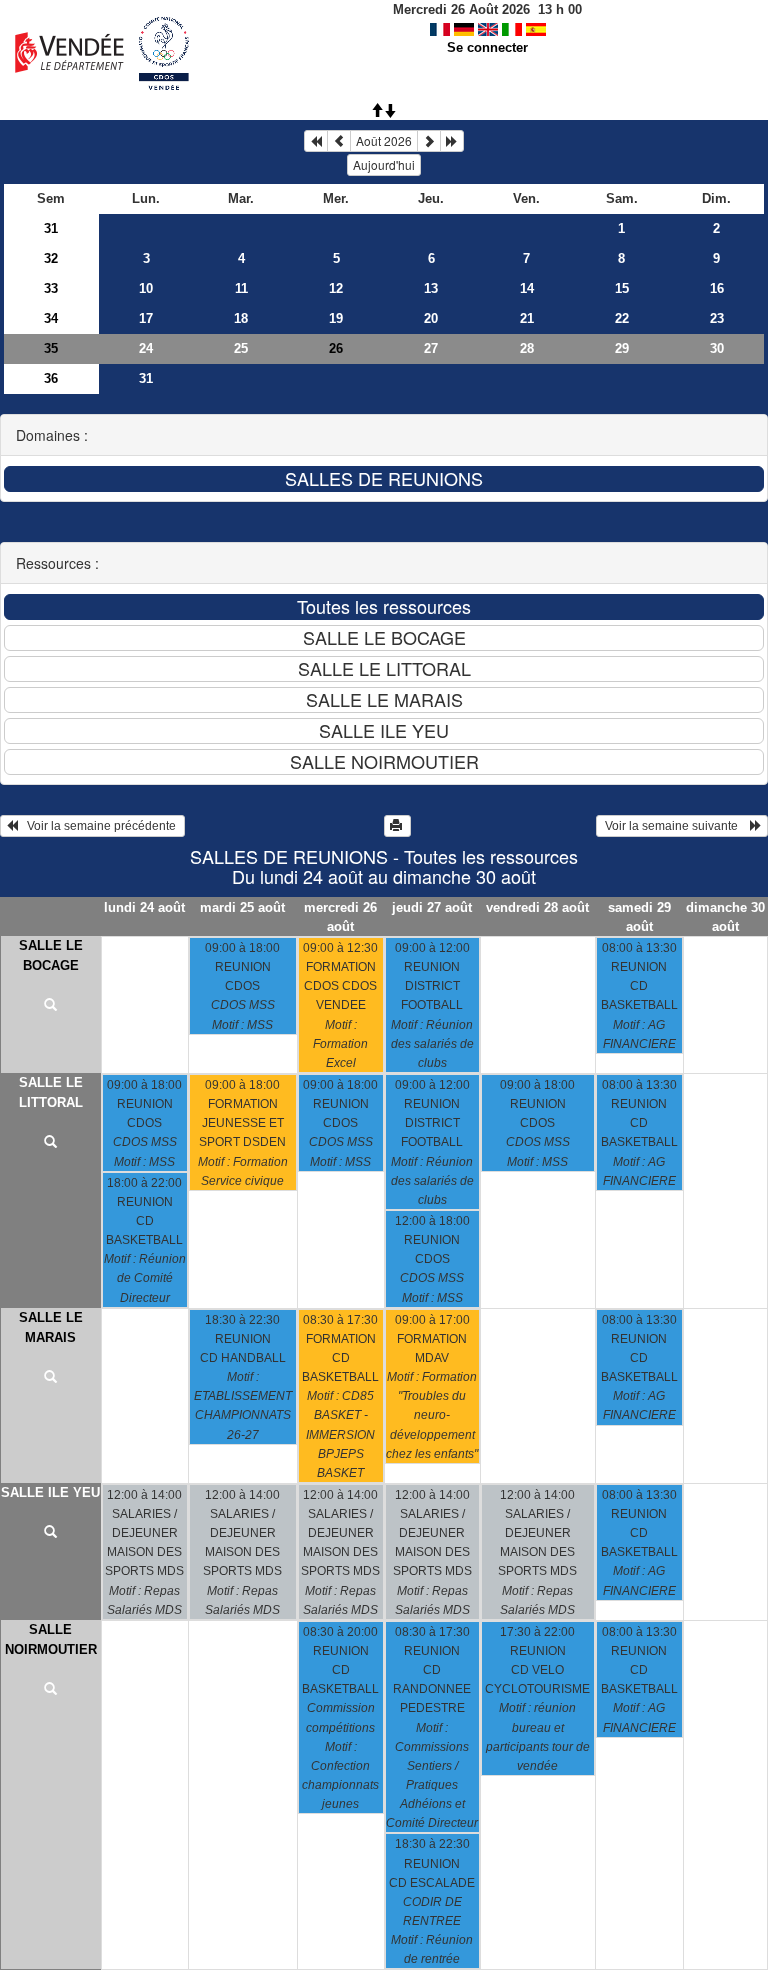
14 (527, 288)
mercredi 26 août (340, 917)
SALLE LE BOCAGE (51, 955)
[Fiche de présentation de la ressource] (51, 1006)
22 (622, 318)
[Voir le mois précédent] (339, 141)
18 (241, 318)
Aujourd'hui (384, 164)
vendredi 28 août (537, 907)
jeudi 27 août (432, 907)
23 (717, 318)
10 (146, 288)
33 (51, 288)
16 (717, 288)
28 (527, 348)
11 (241, 288)
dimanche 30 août (725, 917)
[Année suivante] (452, 141)
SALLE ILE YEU (50, 1492)
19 (336, 318)
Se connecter (487, 47)
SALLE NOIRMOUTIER (51, 1639)
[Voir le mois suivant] (429, 141)
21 (527, 318)
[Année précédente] (316, 141)
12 (336, 288)
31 (51, 228)
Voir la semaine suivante (676, 826)
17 (146, 318)
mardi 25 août (242, 907)
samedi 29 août (639, 917)
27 (431, 348)
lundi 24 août (144, 907)
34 (51, 318)
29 (622, 348)
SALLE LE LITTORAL (51, 1092)
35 (51, 348)
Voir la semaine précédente (98, 826)
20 (431, 318)
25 (241, 348)
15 (622, 288)
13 (431, 288)
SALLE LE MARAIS (51, 1327)
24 (146, 348)
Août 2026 (384, 140)
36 (51, 378)
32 (51, 258)
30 (717, 348)
